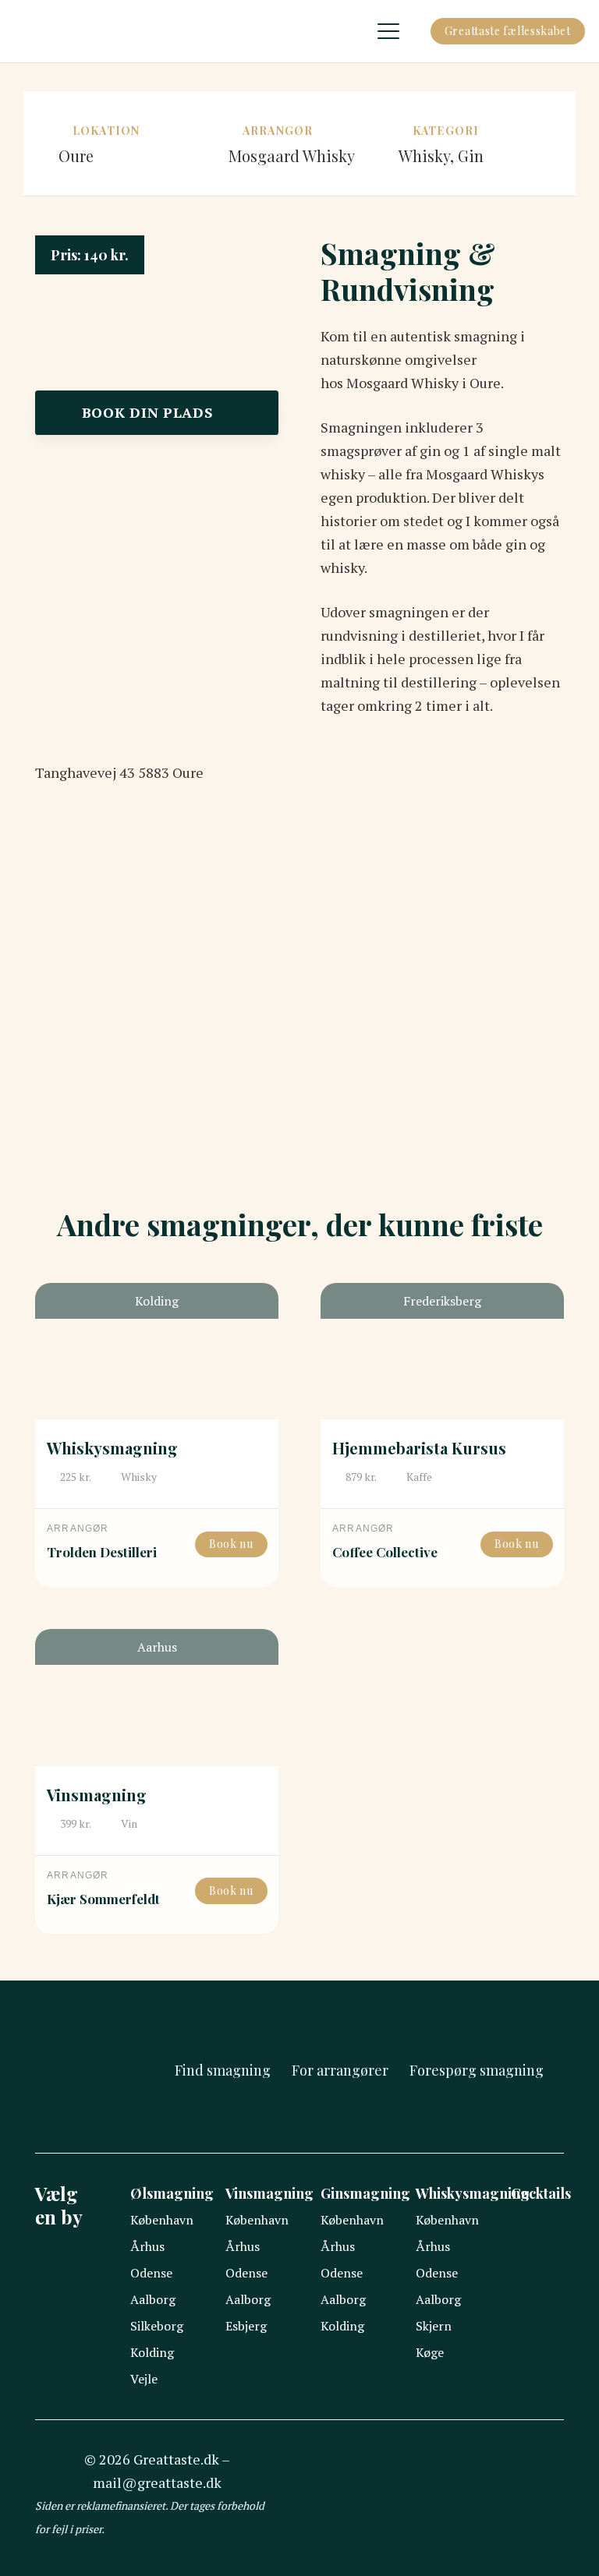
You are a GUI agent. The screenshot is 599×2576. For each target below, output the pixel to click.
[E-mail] (479, 2493)
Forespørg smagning (477, 2070)
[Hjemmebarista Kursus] (442, 1352)
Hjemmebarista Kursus (419, 1448)
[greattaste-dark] (27, 31)
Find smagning (223, 2070)
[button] (389, 31)
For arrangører (340, 2070)
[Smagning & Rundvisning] (157, 247)
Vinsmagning (97, 1795)
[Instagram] (442, 2494)
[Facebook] (406, 2493)
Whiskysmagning (112, 1448)
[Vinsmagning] (157, 1698)
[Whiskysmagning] (157, 1352)
